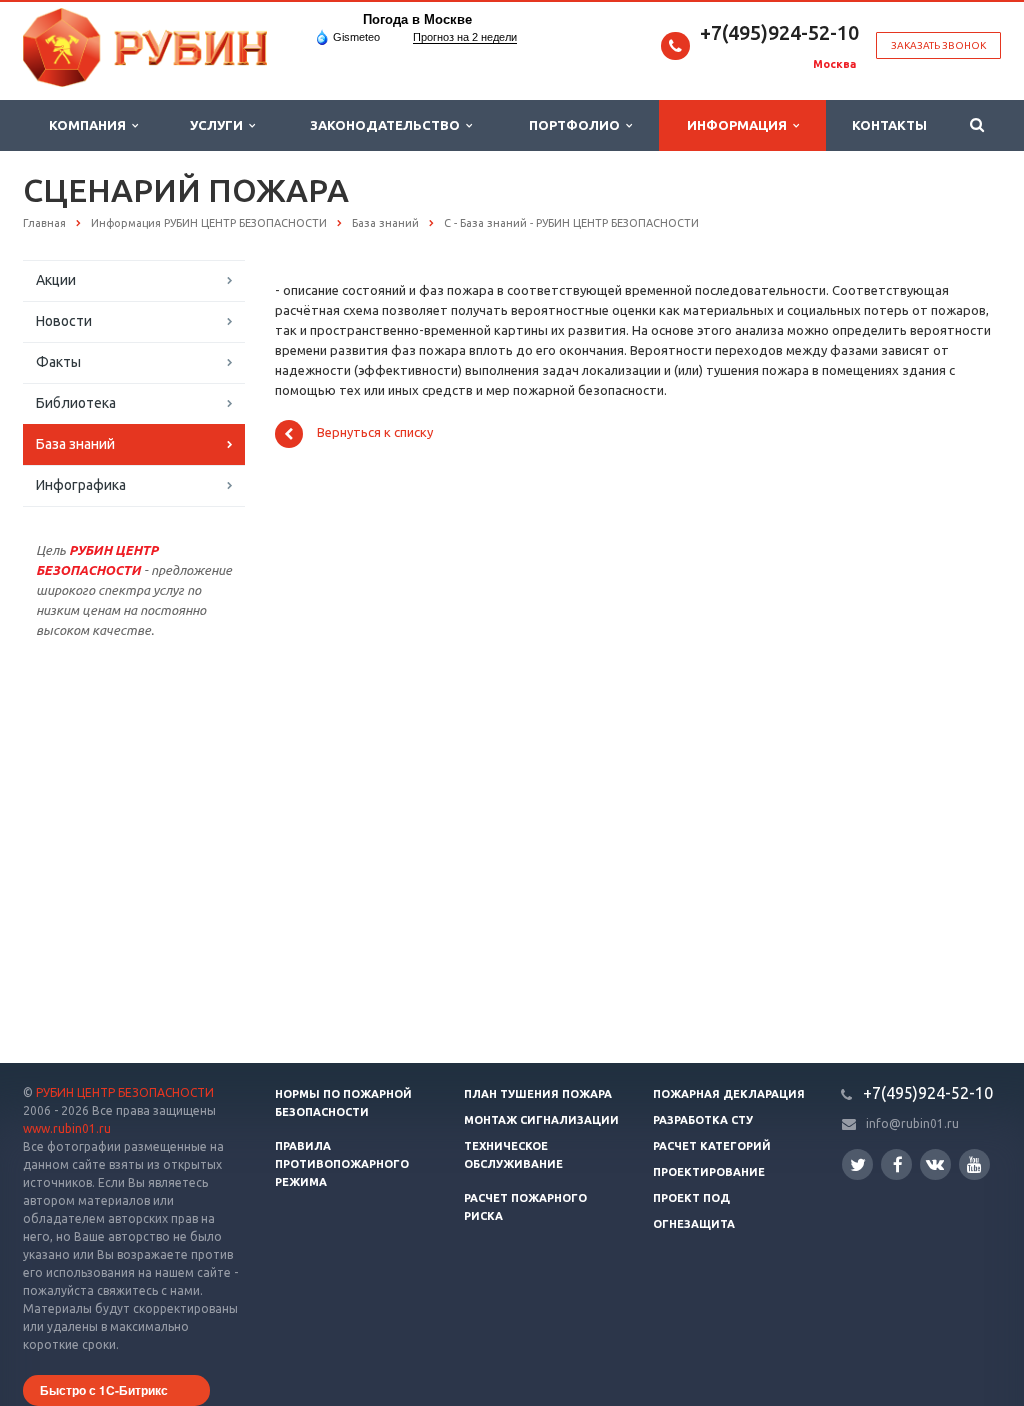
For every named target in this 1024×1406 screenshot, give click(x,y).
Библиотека (76, 403)
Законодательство (388, 125)
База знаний (75, 444)
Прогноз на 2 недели (465, 37)
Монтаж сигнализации (541, 1120)
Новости (64, 321)
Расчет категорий (712, 1146)
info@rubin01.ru (912, 1123)
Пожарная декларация (729, 1094)
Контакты (889, 125)
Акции (56, 280)
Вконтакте (935, 1164)
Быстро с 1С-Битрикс (104, 1390)
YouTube (974, 1164)
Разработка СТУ (703, 1120)
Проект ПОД (691, 1198)
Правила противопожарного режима (342, 1164)
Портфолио (577, 125)
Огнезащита (694, 1224)
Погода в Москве (417, 19)
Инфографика (81, 485)
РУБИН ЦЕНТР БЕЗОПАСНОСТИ (125, 1092)
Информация (740, 125)
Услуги (219, 125)
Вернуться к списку (375, 433)
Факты (58, 362)
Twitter (857, 1164)
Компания (90, 125)
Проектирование (709, 1172)
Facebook (896, 1164)
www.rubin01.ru (67, 1128)
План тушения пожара (538, 1094)
